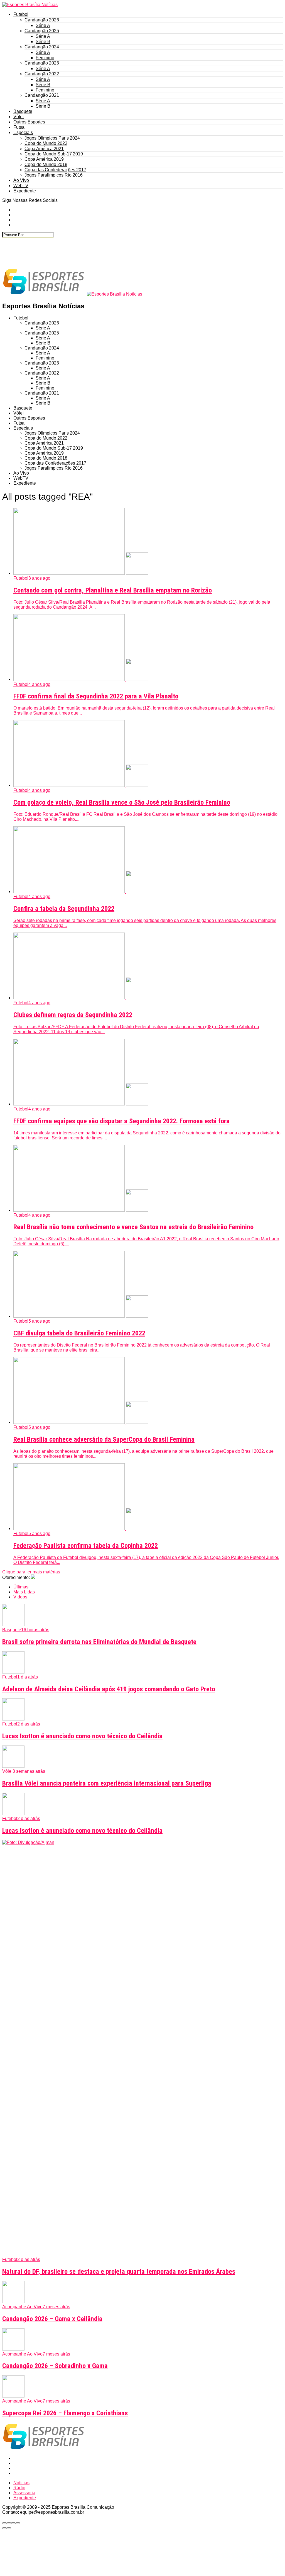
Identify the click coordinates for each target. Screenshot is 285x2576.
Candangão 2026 (42, 20)
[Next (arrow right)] (9, 2528)
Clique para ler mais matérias (31, 1572)
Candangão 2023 (42, 63)
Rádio (19, 2488)
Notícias (21, 2483)
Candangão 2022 (42, 74)
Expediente (25, 191)
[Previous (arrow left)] (4, 2528)
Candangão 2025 (42, 31)
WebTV (21, 186)
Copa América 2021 (44, 149)
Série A (43, 25)
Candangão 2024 (42, 47)
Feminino (45, 58)
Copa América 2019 (44, 159)
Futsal (19, 127)
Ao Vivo (21, 180)
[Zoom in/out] (18, 2523)
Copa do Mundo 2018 (46, 164)
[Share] (9, 2523)
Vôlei (19, 117)
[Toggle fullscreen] (13, 2523)
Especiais (23, 132)
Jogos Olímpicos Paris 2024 (52, 138)
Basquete (23, 111)
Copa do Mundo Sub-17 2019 (54, 154)
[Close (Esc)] (4, 2523)
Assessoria (24, 2493)
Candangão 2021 (42, 95)
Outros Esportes (29, 122)
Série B (43, 42)
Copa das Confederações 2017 (55, 170)
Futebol (21, 14)
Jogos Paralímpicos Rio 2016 (54, 175)
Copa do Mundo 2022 (46, 143)
